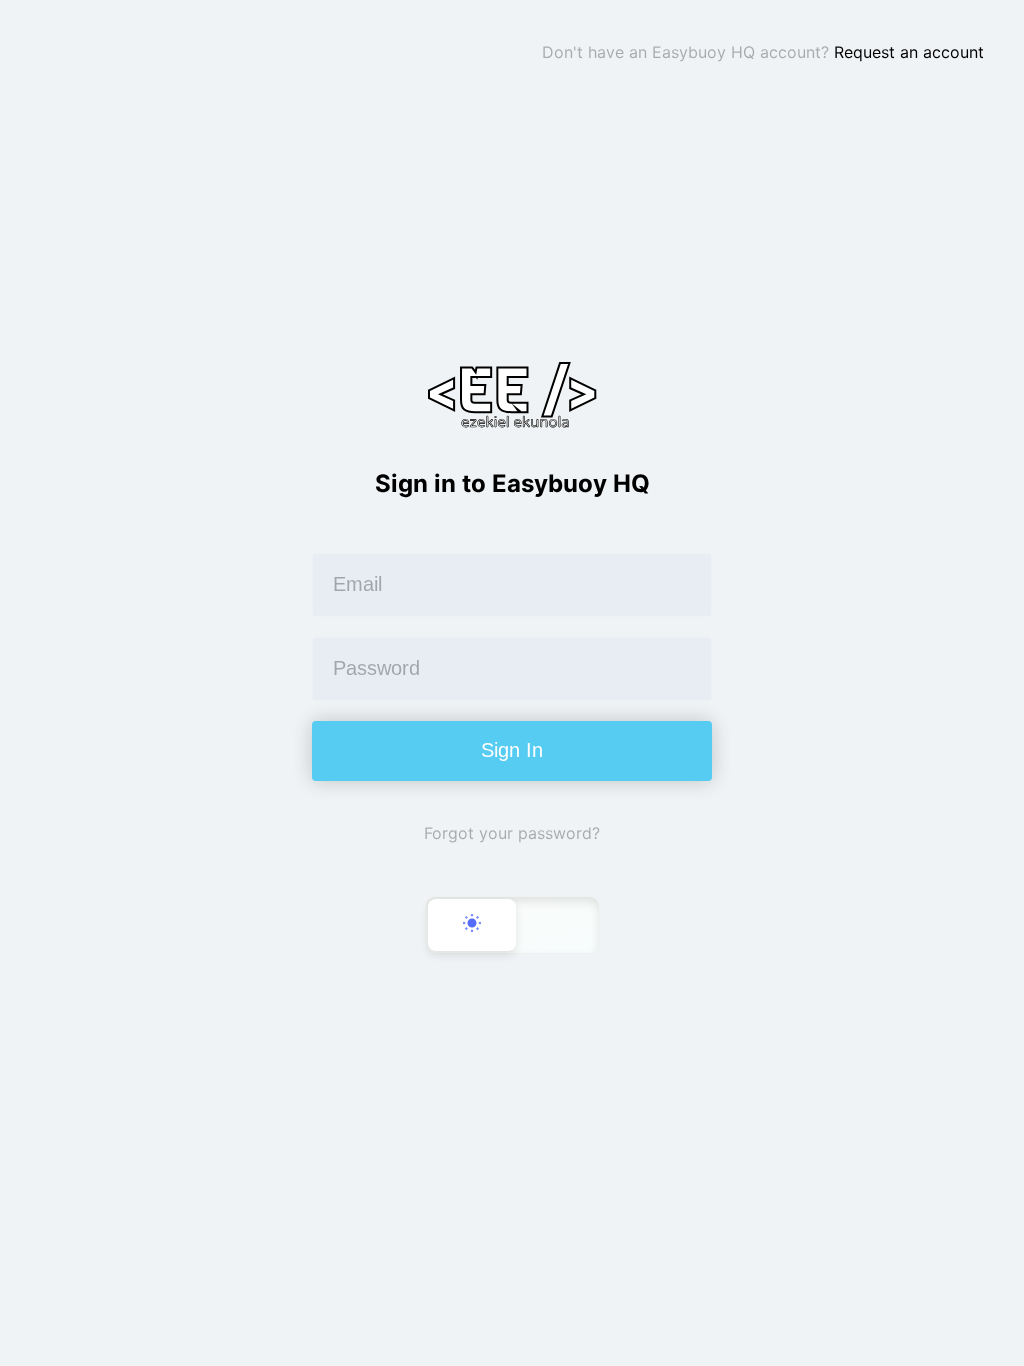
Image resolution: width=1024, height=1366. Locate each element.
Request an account (909, 52)
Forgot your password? (512, 833)
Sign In (512, 750)
